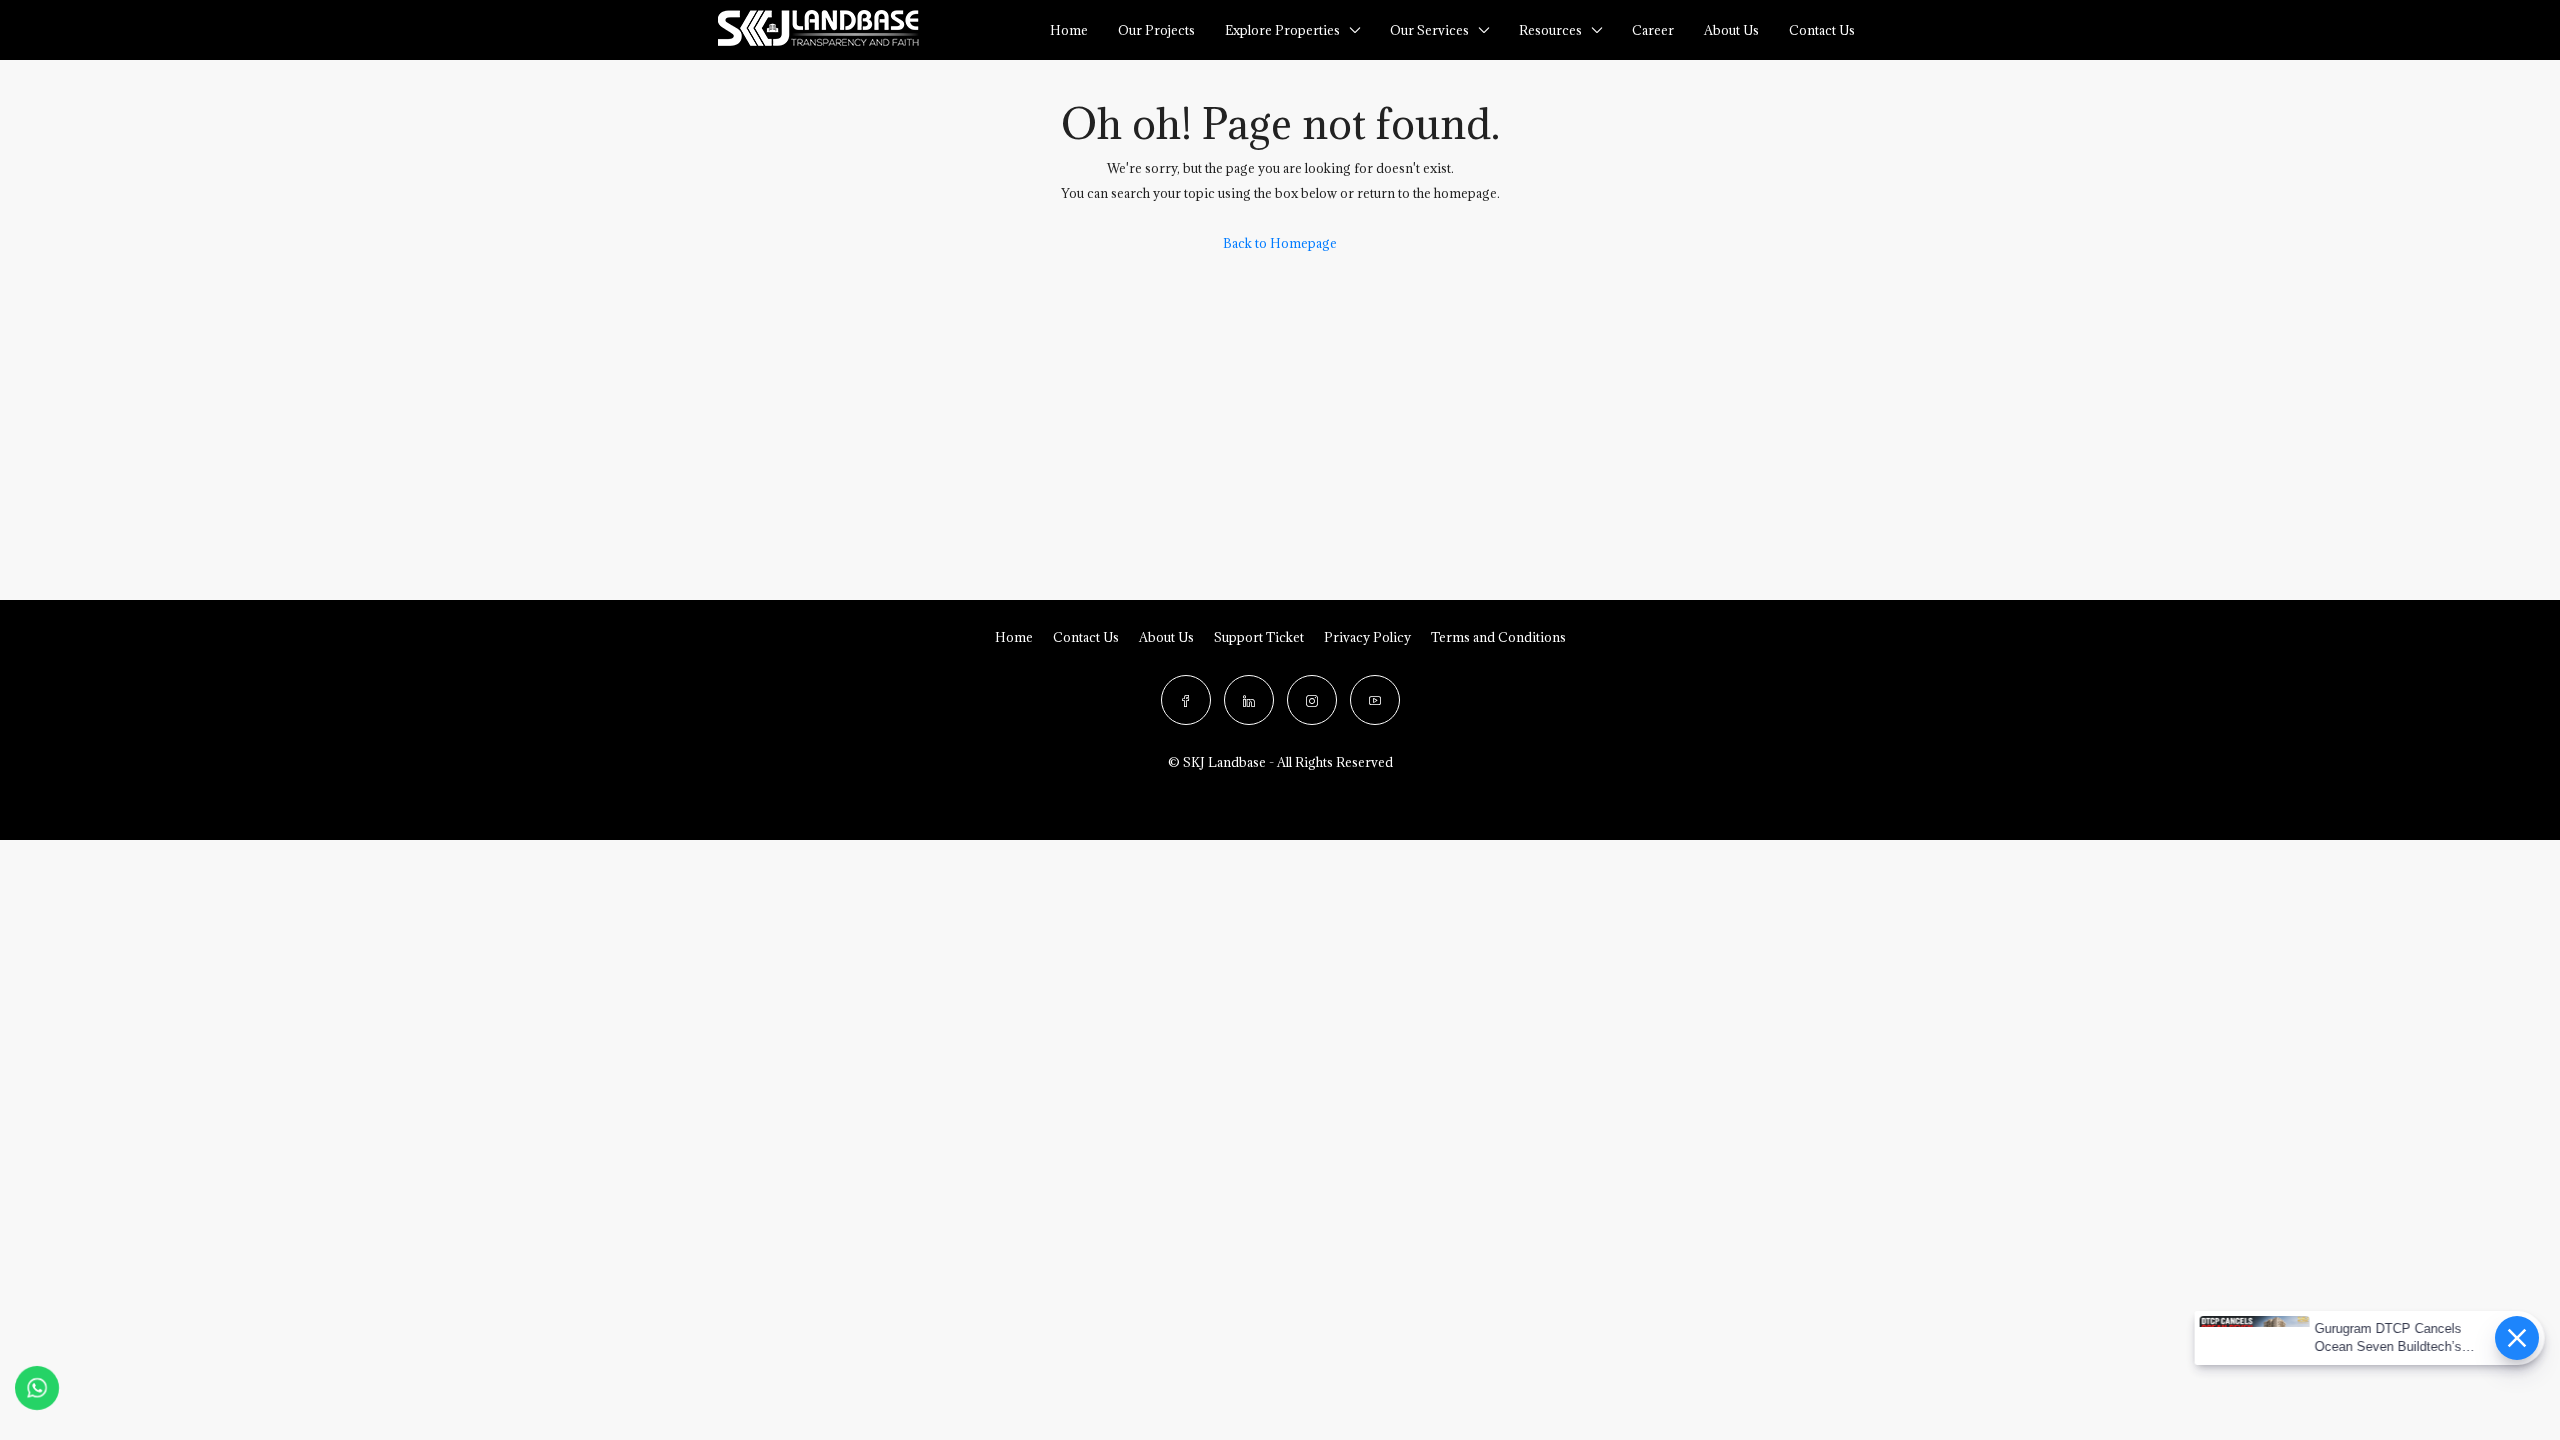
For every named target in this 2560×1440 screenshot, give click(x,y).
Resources (1550, 30)
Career (1653, 30)
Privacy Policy (1367, 637)
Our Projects (1156, 30)
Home (1069, 30)
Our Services (1429, 30)
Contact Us (1086, 637)
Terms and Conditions (1498, 637)
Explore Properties (1282, 30)
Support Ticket (1259, 637)
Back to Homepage (1280, 243)
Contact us (1822, 30)
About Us (1731, 30)
